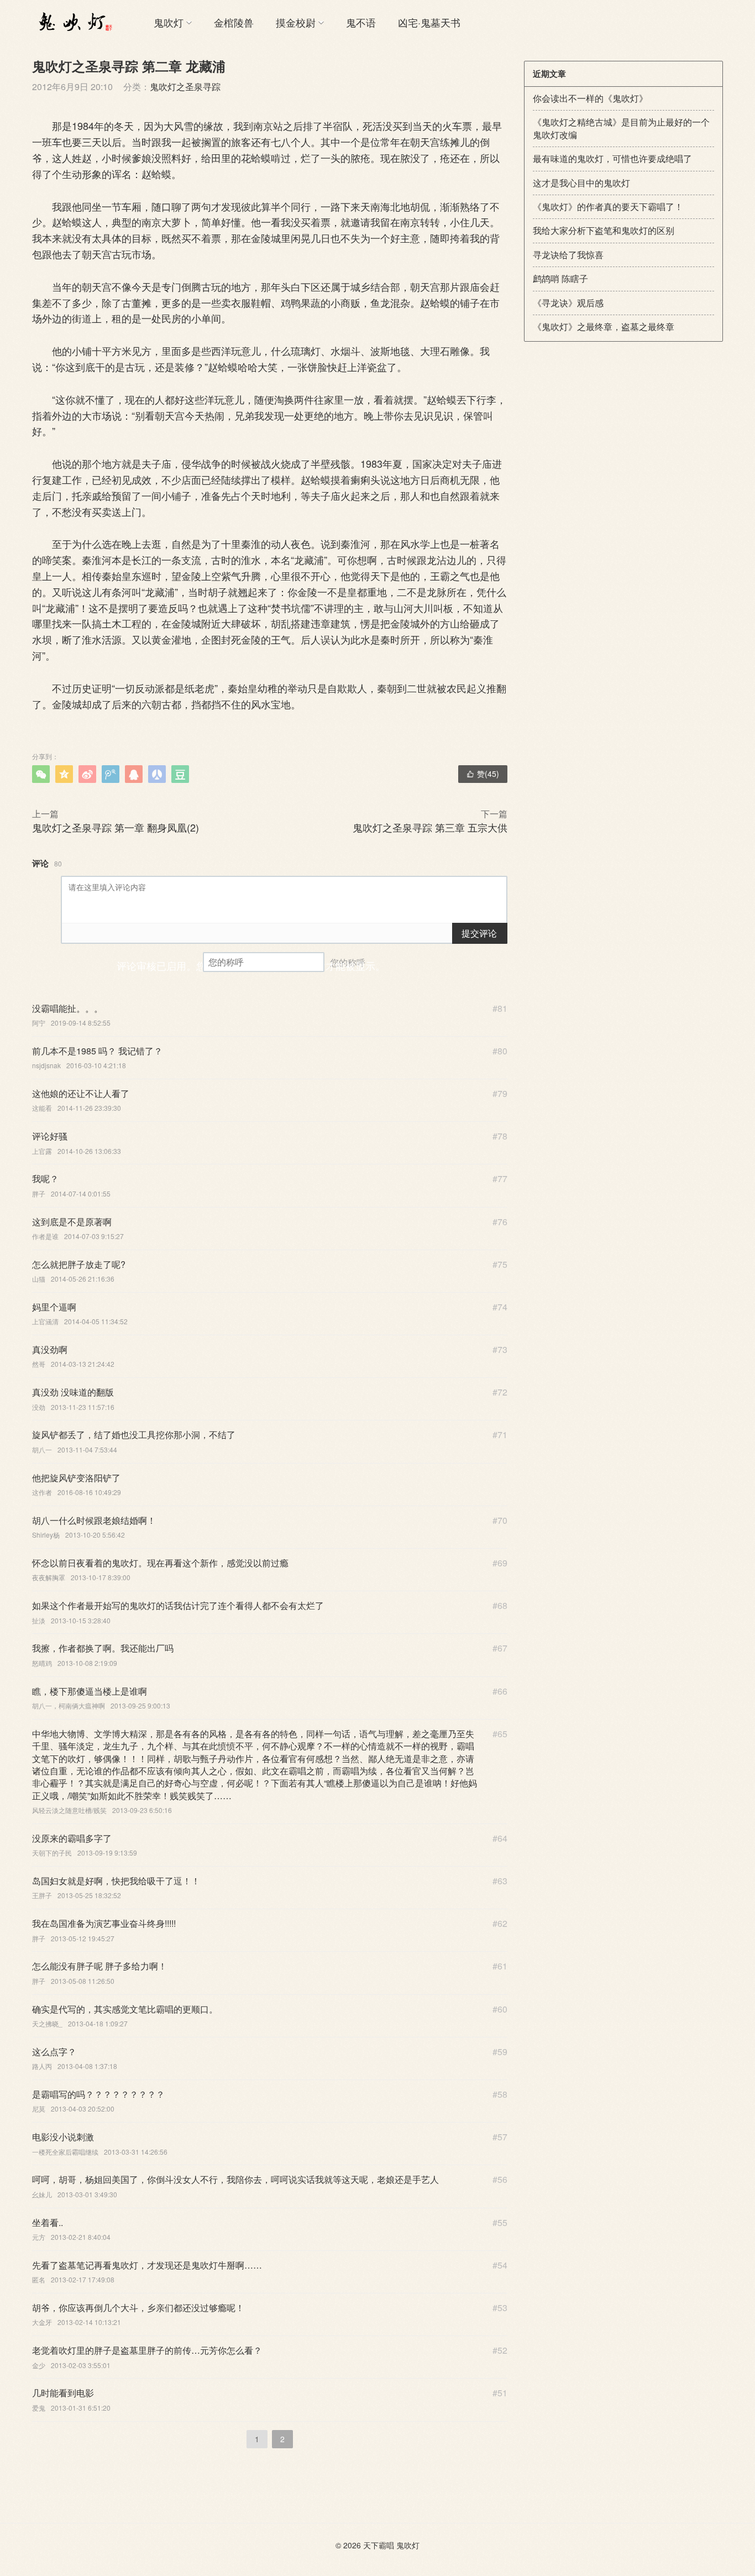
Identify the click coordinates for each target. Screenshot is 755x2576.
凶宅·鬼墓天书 (429, 22)
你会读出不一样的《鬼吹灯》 (590, 98)
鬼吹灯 (169, 22)
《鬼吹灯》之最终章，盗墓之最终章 (604, 326)
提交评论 (479, 933)
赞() (483, 774)
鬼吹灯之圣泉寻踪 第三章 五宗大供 (430, 827)
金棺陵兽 (234, 22)
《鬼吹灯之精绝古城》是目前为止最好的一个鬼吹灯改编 (621, 128)
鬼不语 (361, 22)
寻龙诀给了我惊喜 (568, 255)
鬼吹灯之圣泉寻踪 (185, 87)
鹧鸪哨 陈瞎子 (560, 278)
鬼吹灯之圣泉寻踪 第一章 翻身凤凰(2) (116, 827)
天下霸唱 (379, 2545)
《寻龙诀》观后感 (568, 303)
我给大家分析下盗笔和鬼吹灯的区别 (604, 230)
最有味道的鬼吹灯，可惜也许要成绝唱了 (612, 158)
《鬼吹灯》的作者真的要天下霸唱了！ (608, 207)
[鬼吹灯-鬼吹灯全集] (74, 22)
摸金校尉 (296, 22)
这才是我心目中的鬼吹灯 (581, 183)
